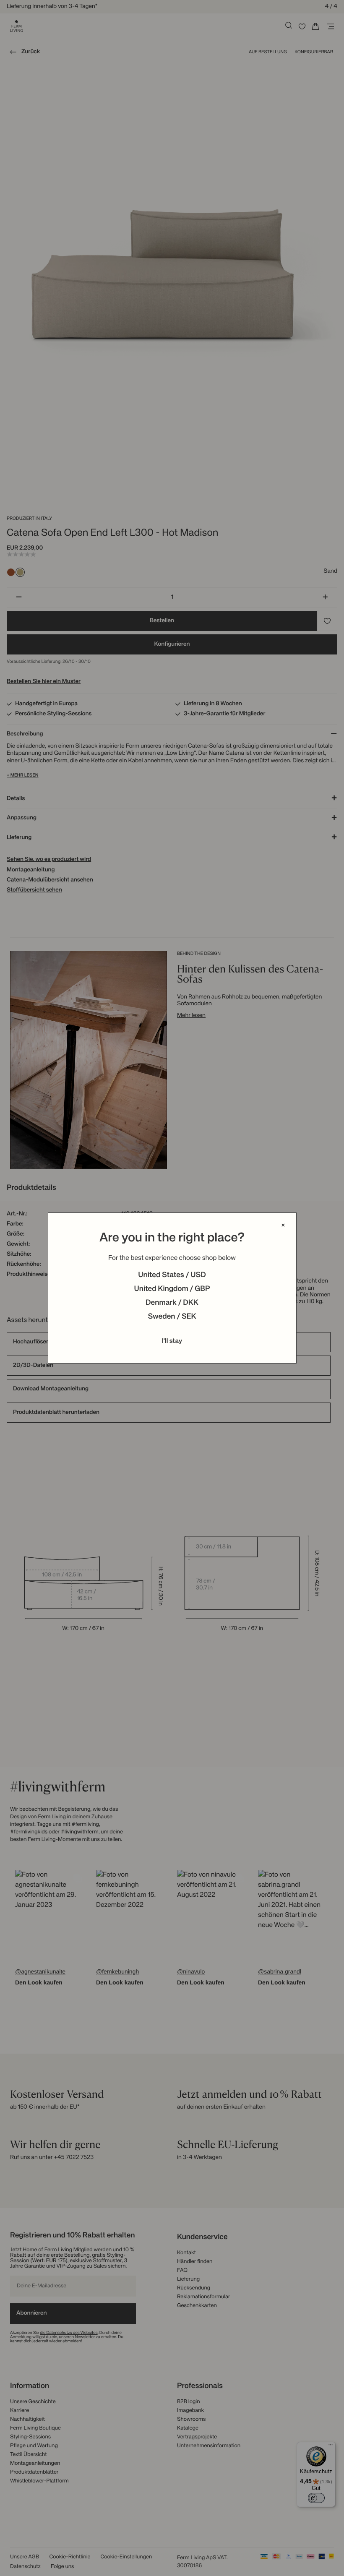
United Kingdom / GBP (172, 1289)
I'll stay (172, 1341)
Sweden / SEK (172, 1317)
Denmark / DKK (172, 1303)
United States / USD (172, 1275)
